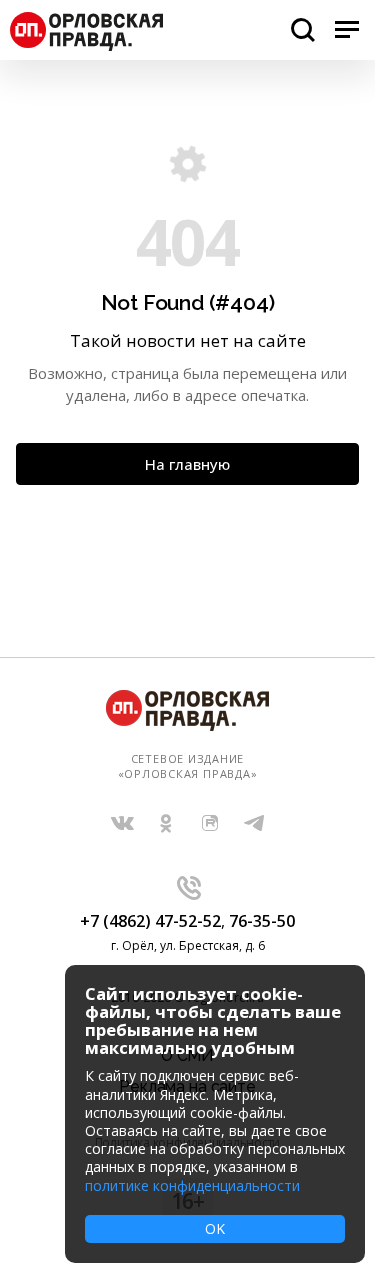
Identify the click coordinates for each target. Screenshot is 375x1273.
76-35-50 (262, 921)
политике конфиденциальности (192, 1185)
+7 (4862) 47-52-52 (150, 921)
